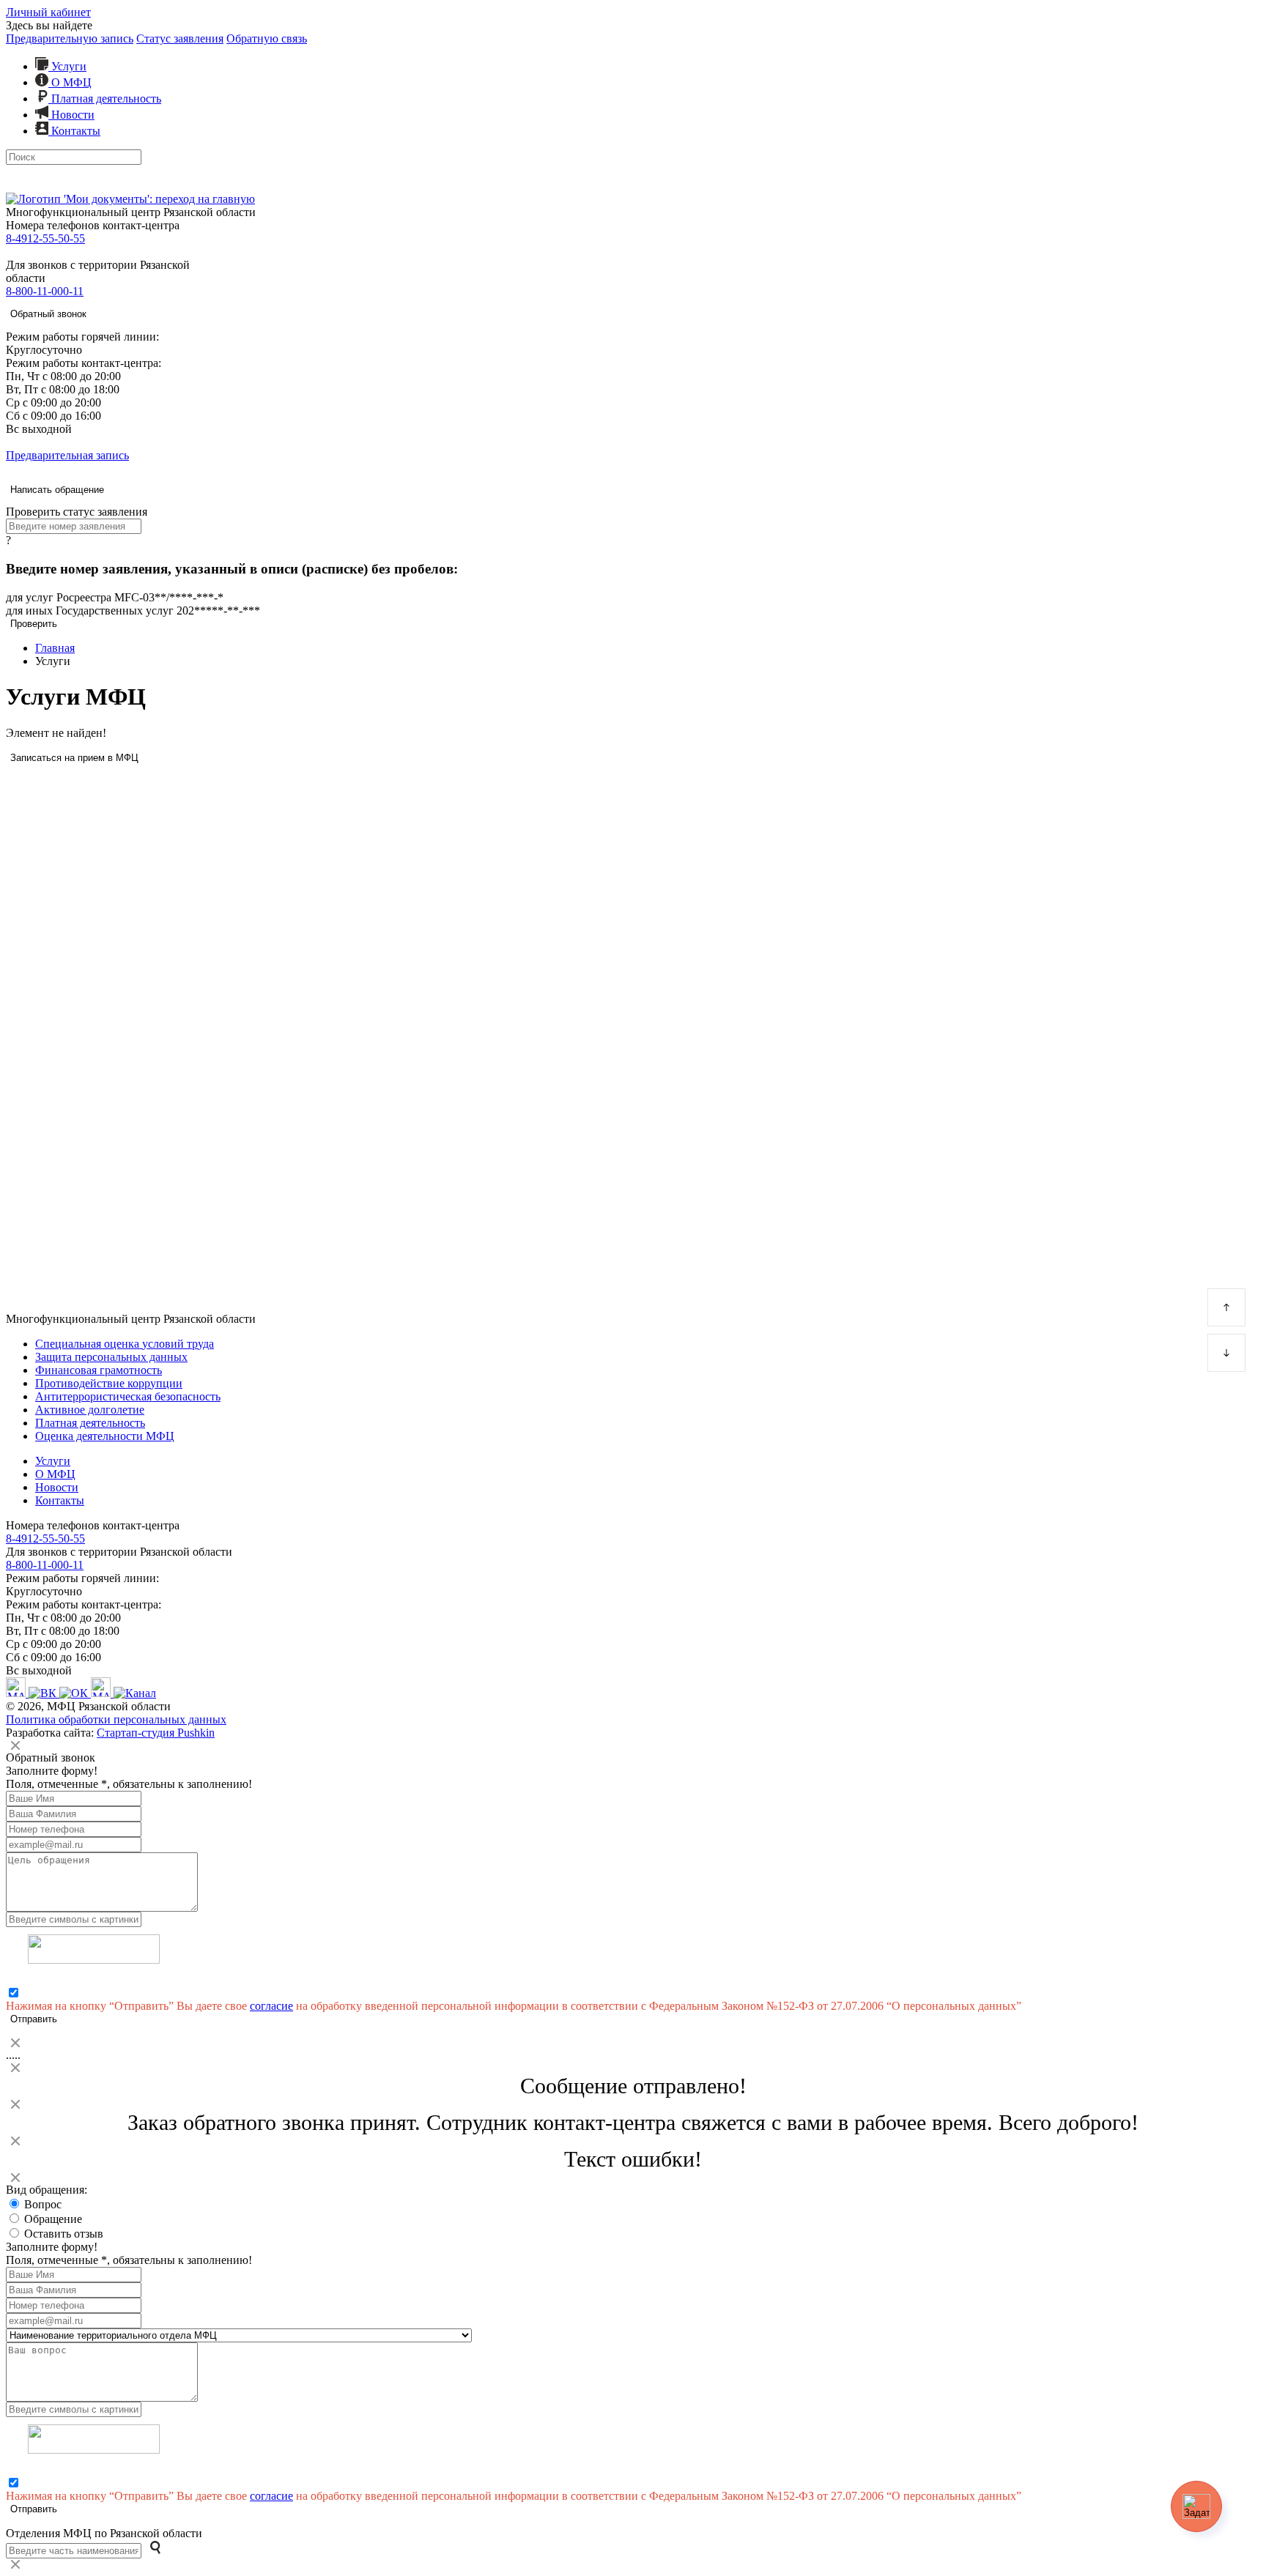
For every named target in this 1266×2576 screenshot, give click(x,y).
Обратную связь (267, 38)
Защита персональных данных (111, 1357)
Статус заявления (180, 38)
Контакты (74, 131)
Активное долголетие (90, 1410)
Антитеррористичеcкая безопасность (128, 1396)
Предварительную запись (70, 38)
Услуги (67, 66)
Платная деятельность (105, 99)
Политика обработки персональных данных (116, 1719)
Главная (55, 648)
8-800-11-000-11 (45, 291)
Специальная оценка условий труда (125, 1344)
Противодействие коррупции (109, 1383)
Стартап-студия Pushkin (156, 1733)
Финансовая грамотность (99, 1370)
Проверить (34, 624)
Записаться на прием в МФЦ (74, 758)
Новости (71, 115)
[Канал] (135, 1693)
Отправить (34, 2019)
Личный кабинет (48, 12)
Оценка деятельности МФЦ (105, 1436)
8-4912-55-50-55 (45, 238)
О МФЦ (70, 82)
